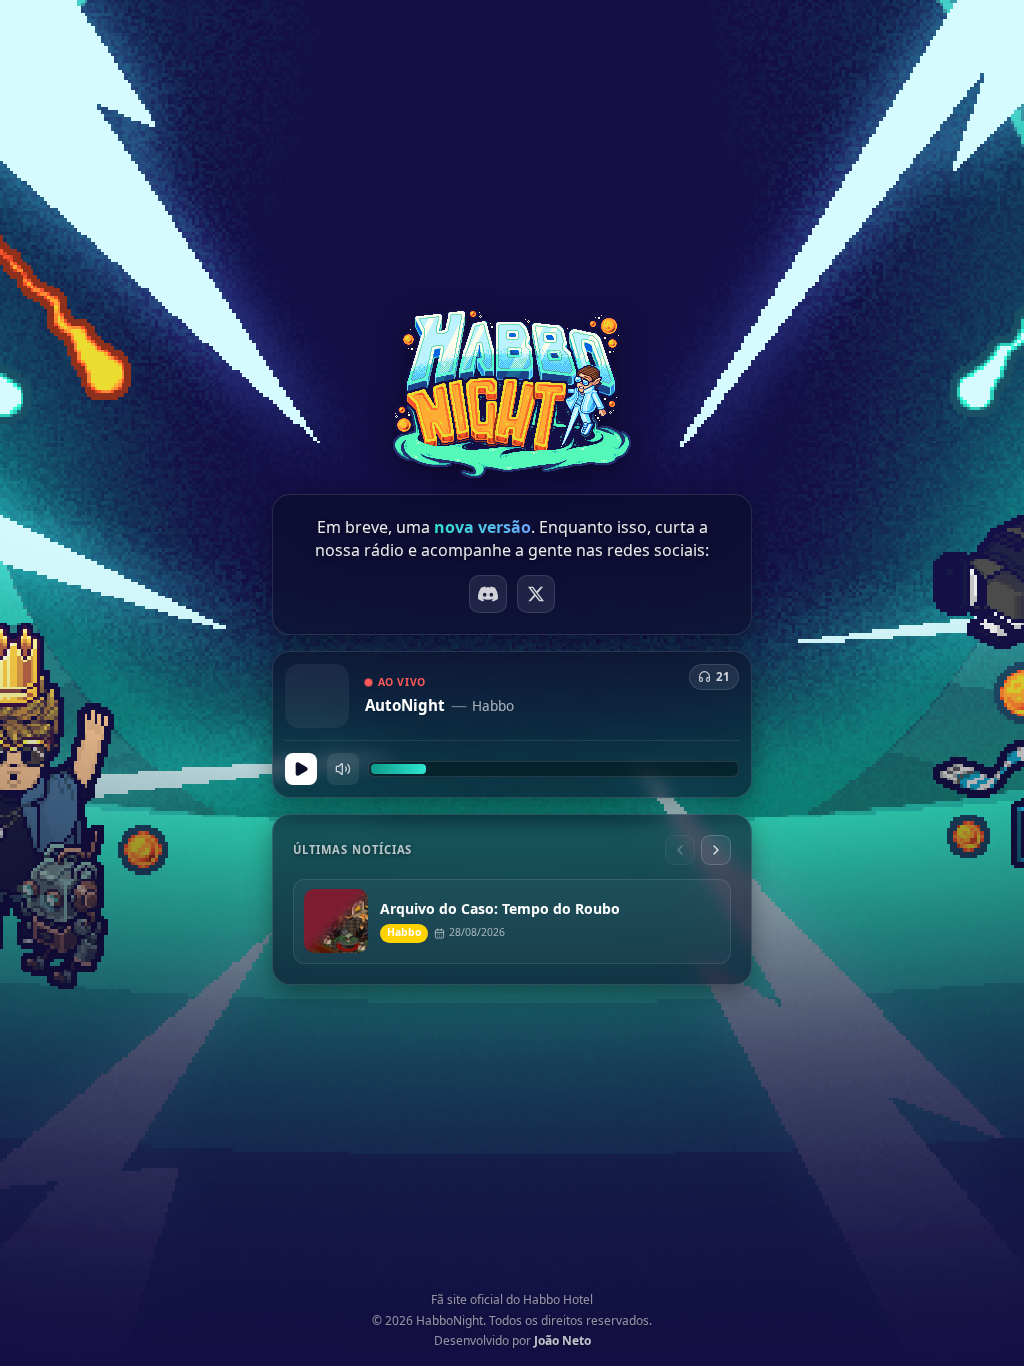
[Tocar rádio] (301, 769)
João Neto (562, 1340)
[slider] (553, 769)
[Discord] (488, 594)
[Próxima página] (716, 850)
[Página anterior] (680, 850)
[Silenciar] (343, 769)
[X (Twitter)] (536, 594)
